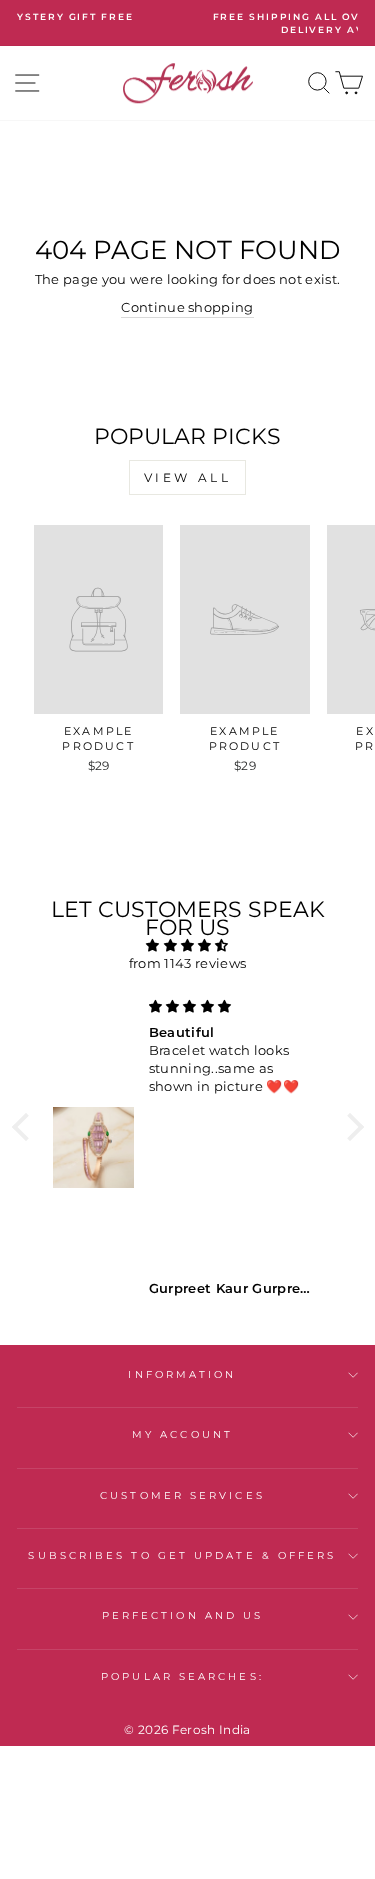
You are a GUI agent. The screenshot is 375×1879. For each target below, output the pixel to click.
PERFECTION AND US (183, 1615)
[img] (188, 945)
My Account (182, 1434)
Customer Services (182, 1495)
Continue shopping (187, 307)
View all (188, 477)
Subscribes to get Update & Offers (182, 1555)
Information (182, 1374)
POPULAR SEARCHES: (182, 1676)
